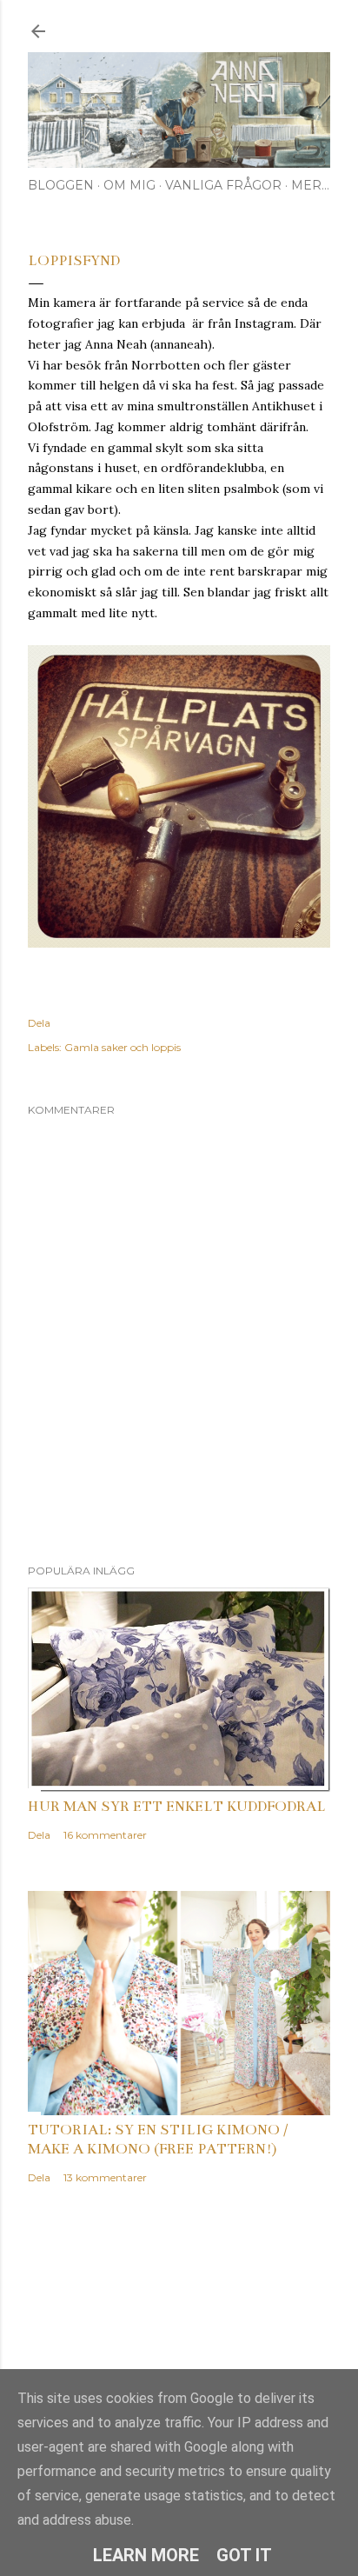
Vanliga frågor (223, 185)
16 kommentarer (105, 1835)
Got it (244, 2555)
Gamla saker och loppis (123, 1047)
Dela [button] (39, 1023)
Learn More (146, 2555)
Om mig (129, 185)
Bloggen (61, 185)
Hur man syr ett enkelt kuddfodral (177, 1807)
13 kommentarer (105, 2177)
